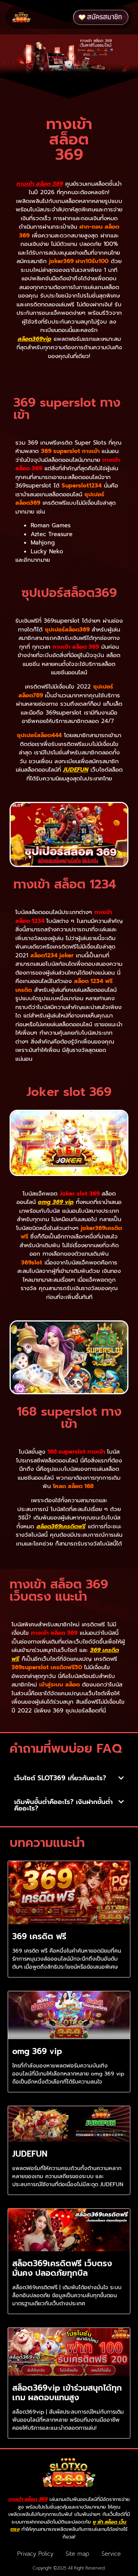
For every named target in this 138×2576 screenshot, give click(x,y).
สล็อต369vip (34, 339)
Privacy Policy (35, 2554)
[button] (53, 17)
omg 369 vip (56, 1202)
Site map (77, 2554)
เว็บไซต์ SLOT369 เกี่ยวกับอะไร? (60, 1778)
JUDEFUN (76, 770)
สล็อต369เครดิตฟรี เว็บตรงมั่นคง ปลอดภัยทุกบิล (62, 2268)
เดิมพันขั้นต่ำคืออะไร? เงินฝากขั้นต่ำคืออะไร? (63, 1805)
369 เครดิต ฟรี (39, 1936)
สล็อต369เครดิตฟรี (61, 1526)
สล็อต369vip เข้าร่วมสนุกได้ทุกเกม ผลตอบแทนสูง (67, 2393)
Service (111, 2554)
